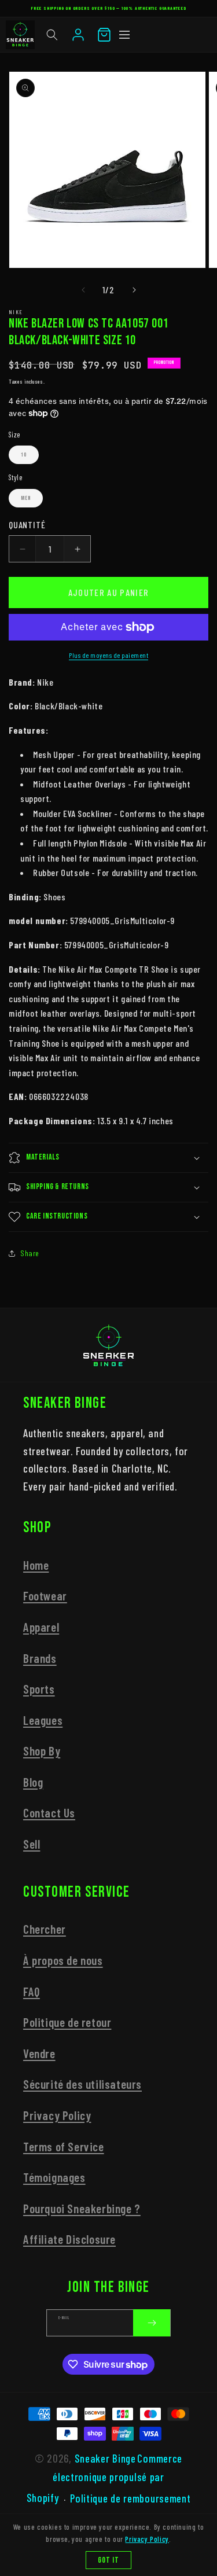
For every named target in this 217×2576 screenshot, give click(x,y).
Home (36, 1565)
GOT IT (109, 2560)
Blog (33, 1782)
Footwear (45, 1596)
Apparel (41, 1627)
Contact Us (49, 1813)
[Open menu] (124, 35)
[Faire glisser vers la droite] (134, 290)
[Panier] (104, 35)
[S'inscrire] (152, 2323)
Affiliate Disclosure (69, 2239)
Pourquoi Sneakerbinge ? (82, 2208)
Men (26, 498)
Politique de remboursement (130, 2498)
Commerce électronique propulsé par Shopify (104, 2478)
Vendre (39, 2053)
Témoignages (54, 2177)
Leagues (43, 1720)
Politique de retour (67, 2022)
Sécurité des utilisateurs (82, 2084)
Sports (39, 1689)
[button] (52, 35)
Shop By (42, 1751)
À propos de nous (63, 1960)
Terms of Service (64, 2146)
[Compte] (78, 35)
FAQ (32, 1991)
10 (24, 455)
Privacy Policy (57, 2115)
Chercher (45, 1929)
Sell (32, 1844)
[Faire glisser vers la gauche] (83, 290)
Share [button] (30, 1253)
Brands (40, 1658)
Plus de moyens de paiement (108, 655)
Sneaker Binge (105, 2458)
